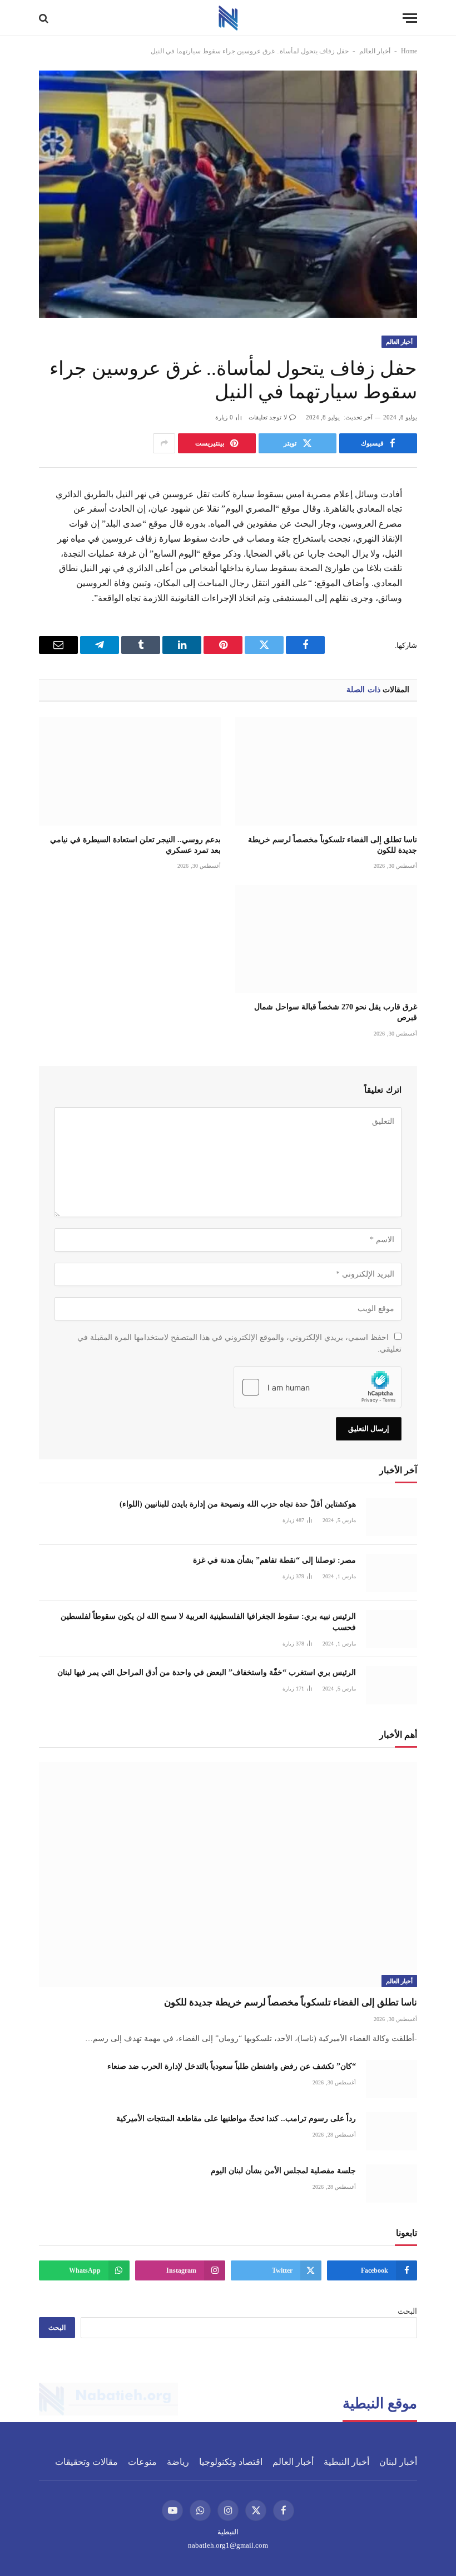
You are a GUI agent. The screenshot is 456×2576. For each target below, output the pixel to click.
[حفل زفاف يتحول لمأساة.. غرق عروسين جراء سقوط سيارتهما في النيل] (228, 194)
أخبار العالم (375, 51)
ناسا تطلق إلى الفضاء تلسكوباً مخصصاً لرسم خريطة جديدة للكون (333, 845)
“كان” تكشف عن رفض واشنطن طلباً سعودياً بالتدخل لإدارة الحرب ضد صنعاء (232, 2066)
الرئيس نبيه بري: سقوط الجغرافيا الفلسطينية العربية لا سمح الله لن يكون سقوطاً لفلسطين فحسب (208, 1622)
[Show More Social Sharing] (164, 443)
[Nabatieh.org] (228, 18)
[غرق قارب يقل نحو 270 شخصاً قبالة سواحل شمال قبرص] (326, 939)
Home (409, 51)
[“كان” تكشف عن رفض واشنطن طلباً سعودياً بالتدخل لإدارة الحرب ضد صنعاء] (391, 2079)
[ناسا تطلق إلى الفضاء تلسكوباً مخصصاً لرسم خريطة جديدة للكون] (326, 771)
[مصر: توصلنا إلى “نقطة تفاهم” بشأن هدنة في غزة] (391, 1573)
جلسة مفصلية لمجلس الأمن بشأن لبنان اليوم (283, 2171)
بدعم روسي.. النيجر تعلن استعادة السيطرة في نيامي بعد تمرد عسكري (135, 845)
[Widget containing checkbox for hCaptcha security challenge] (318, 1387)
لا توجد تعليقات (268, 417)
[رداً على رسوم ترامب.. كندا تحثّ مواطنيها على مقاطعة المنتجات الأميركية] (391, 2131)
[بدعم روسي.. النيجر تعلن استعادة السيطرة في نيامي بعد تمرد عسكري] (130, 771)
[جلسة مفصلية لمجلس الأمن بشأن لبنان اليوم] (391, 2184)
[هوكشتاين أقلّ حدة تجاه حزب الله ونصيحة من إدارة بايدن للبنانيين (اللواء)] (391, 1517)
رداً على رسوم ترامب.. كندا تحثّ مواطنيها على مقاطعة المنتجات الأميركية (236, 2119)
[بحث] (45, 18)
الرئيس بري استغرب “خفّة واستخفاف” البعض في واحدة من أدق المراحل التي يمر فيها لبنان (207, 1672)
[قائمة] (410, 18)
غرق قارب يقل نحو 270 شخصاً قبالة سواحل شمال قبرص (336, 1012)
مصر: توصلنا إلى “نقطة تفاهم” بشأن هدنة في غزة (274, 1560)
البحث (407, 2311)
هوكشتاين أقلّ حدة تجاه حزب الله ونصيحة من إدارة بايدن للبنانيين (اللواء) (238, 1504)
